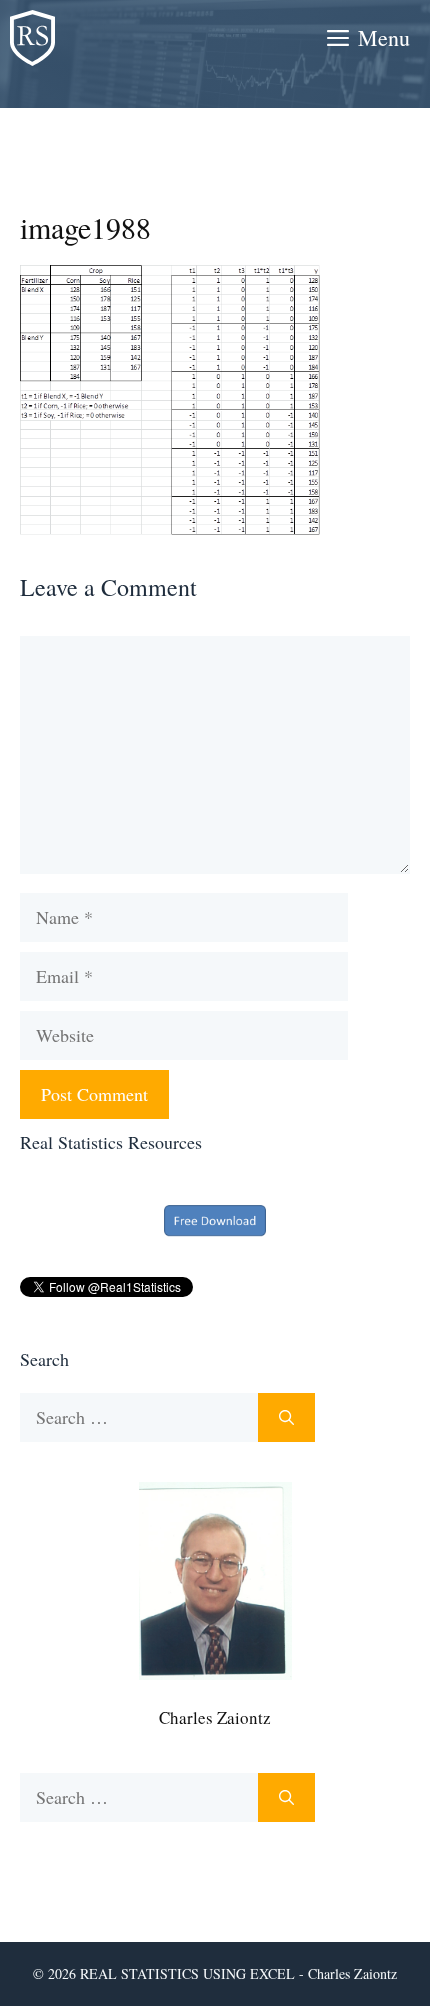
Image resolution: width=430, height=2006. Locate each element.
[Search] (286, 1417)
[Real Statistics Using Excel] (32, 38)
